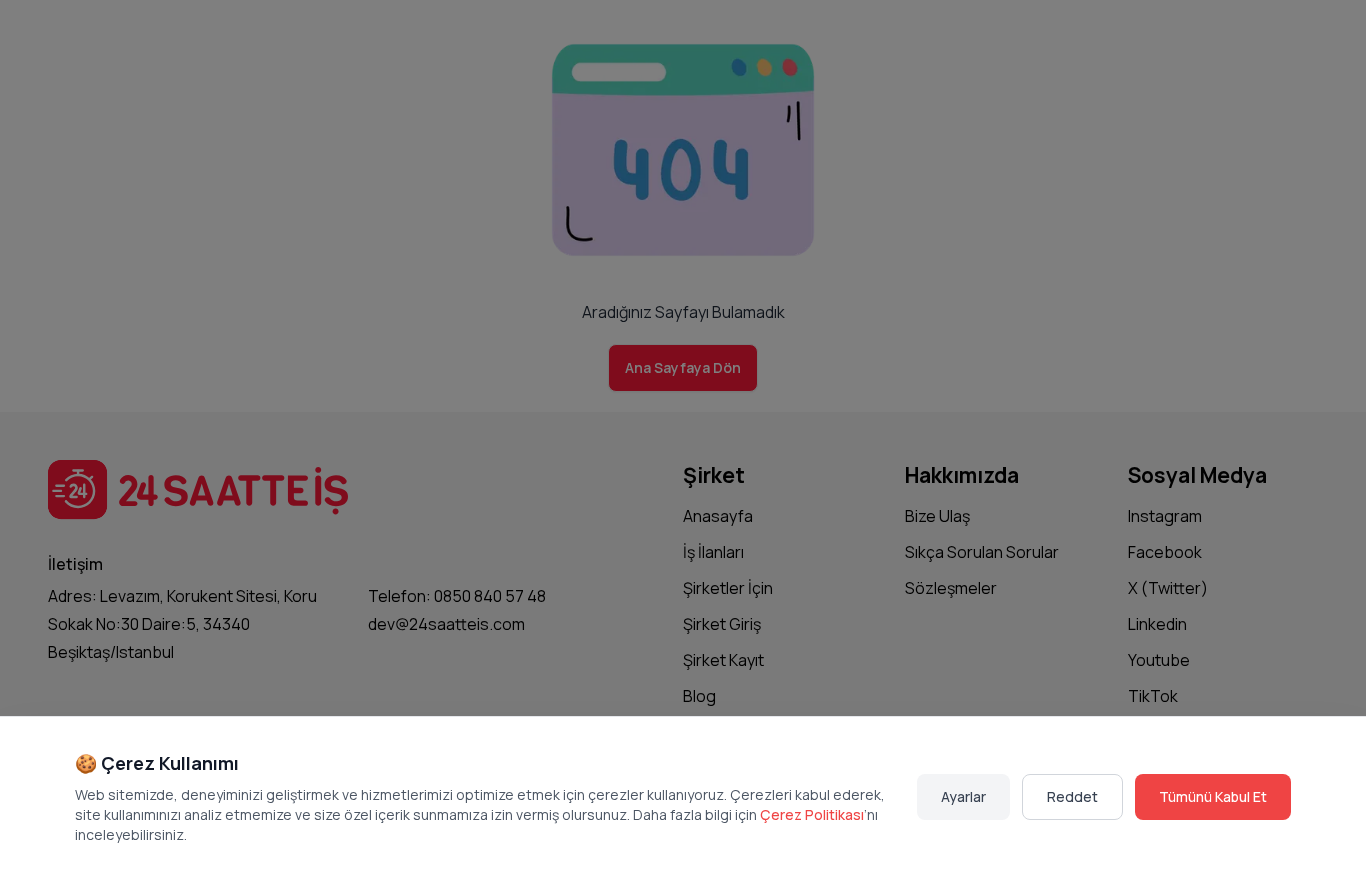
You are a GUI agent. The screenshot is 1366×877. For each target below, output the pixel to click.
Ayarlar (963, 796)
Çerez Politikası (812, 814)
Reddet (1072, 796)
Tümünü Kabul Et (1213, 796)
